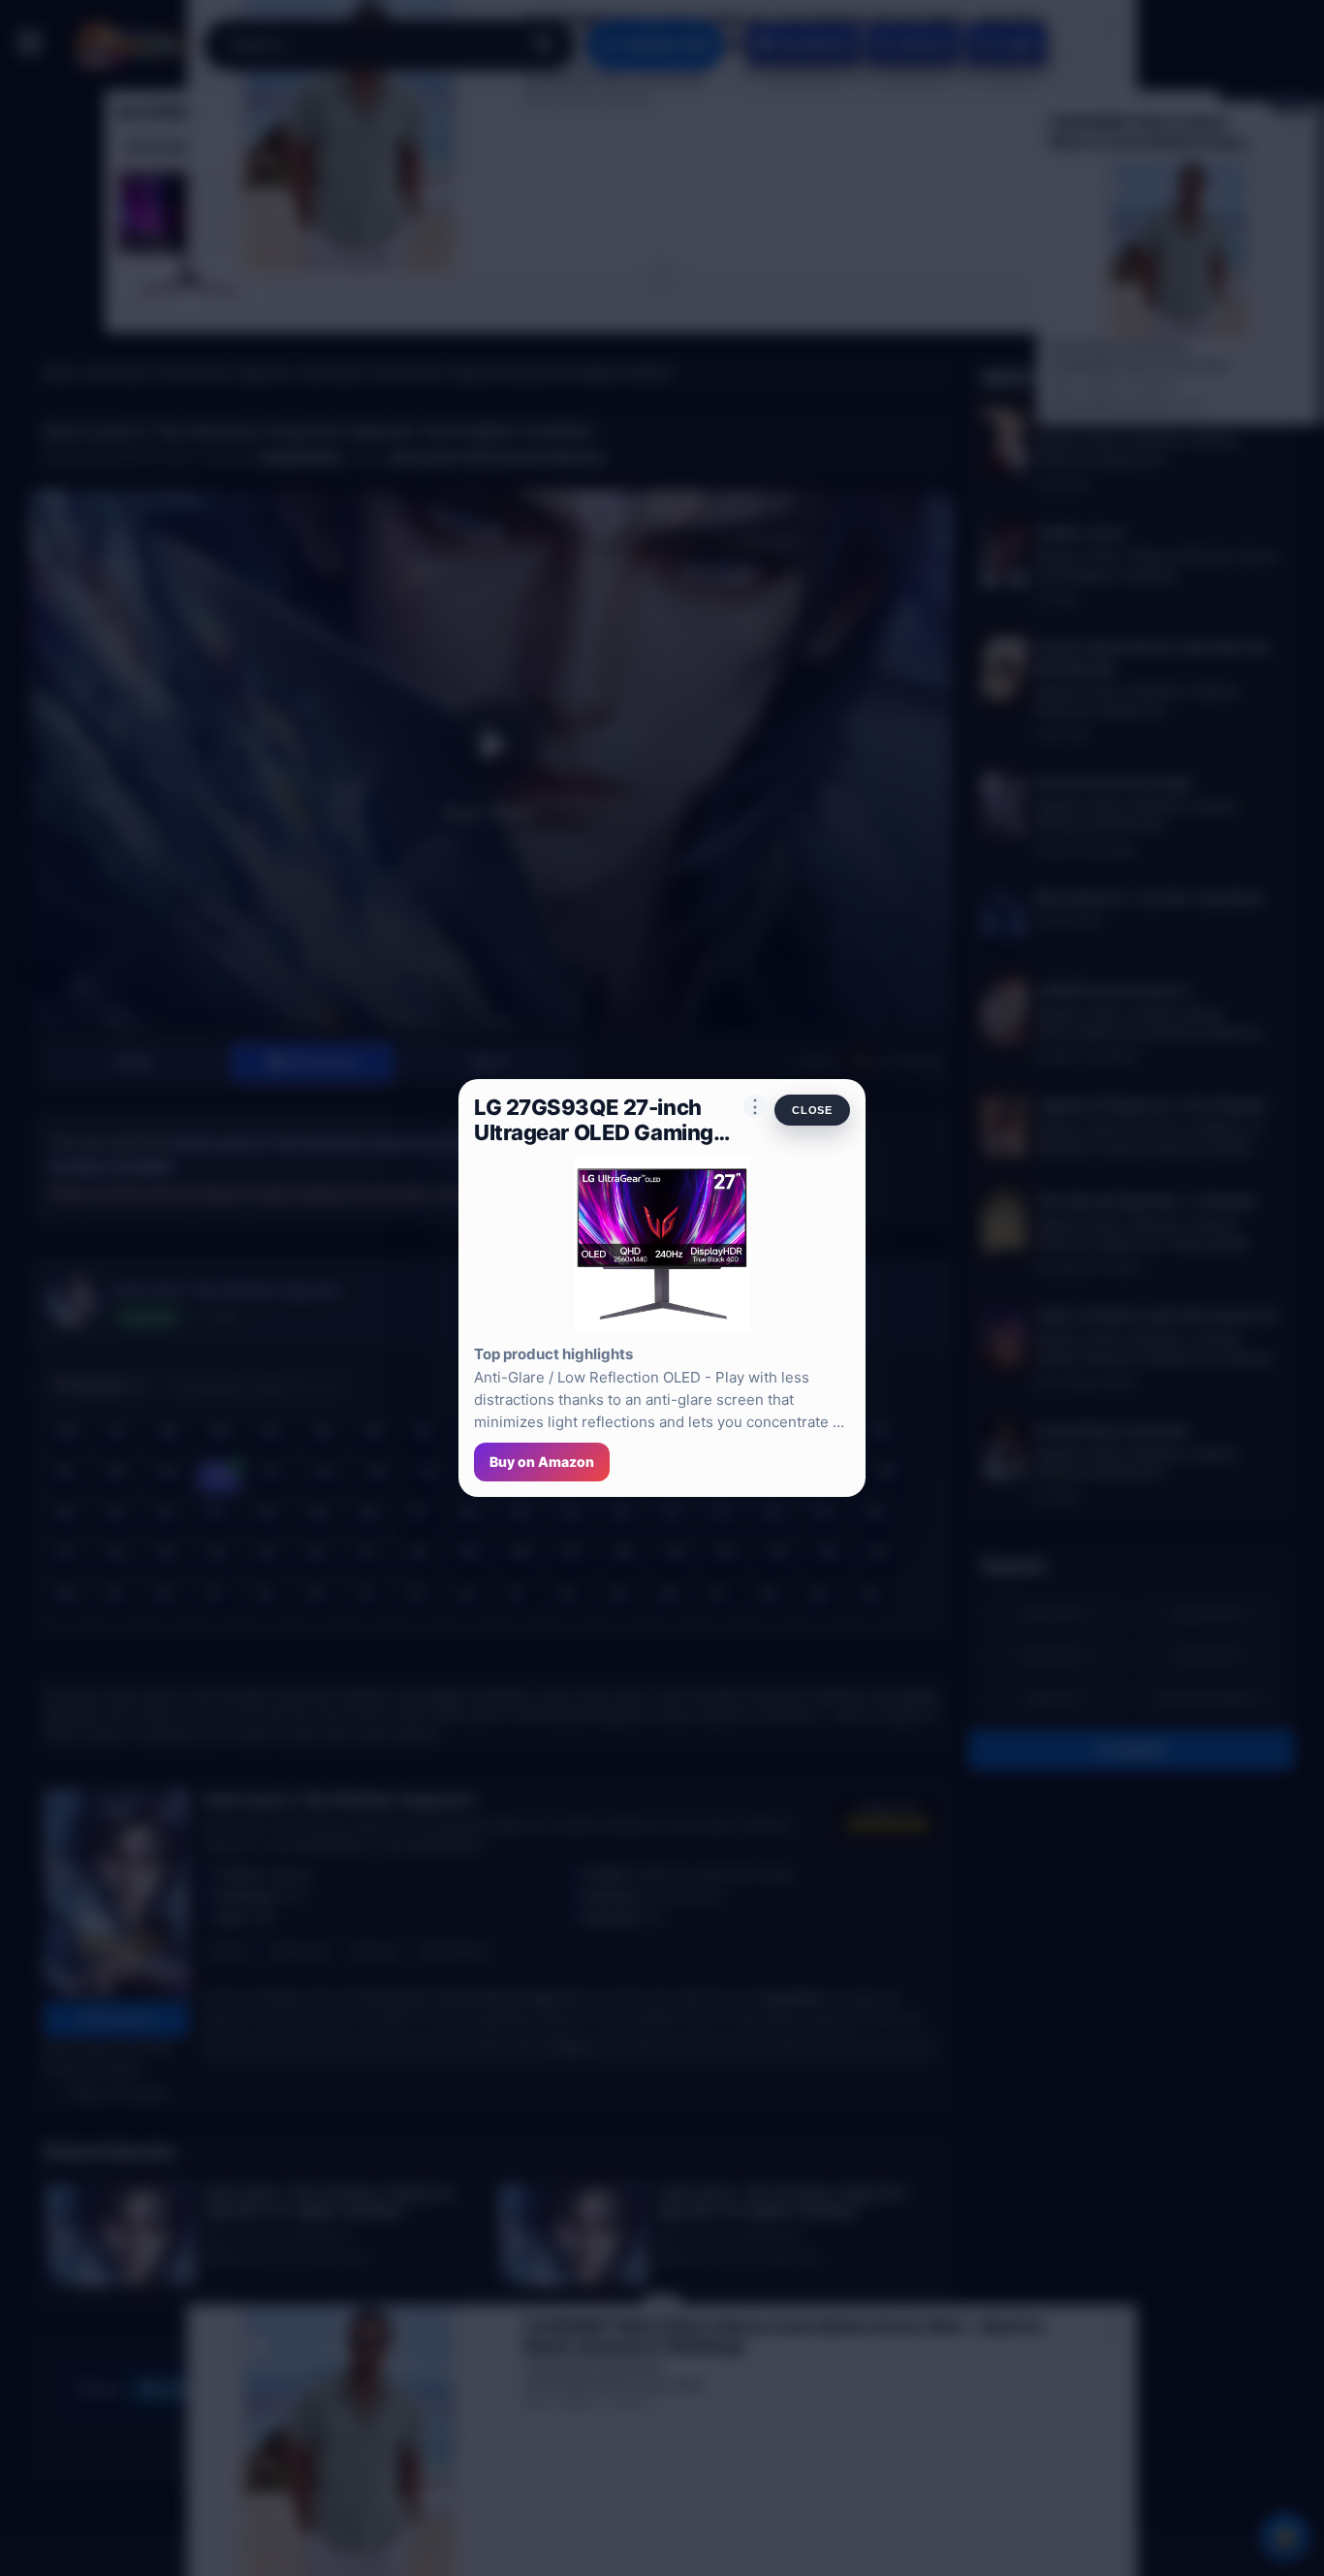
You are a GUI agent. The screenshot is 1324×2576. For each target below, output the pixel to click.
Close (812, 1110)
